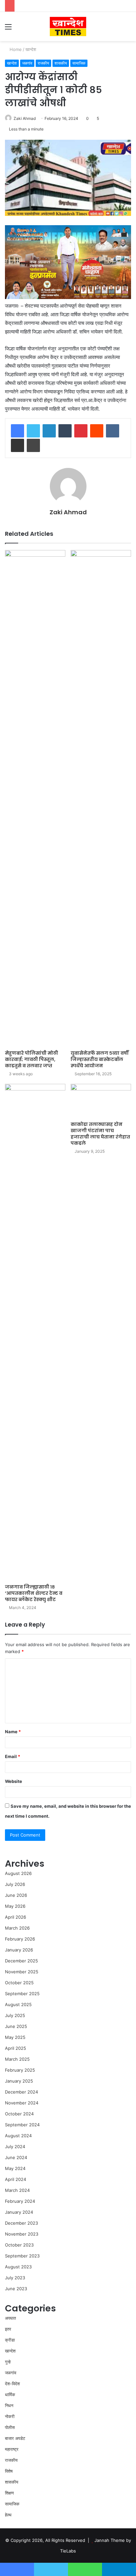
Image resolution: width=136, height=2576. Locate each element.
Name (13, 1732)
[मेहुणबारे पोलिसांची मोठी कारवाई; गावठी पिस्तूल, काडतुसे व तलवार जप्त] (35, 798)
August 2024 (18, 2136)
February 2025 (20, 2070)
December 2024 (21, 2092)
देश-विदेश (12, 2384)
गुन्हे (8, 2362)
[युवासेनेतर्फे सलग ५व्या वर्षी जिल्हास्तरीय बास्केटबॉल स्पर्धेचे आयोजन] (101, 798)
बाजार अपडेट (15, 2438)
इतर (8, 2329)
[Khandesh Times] (68, 26)
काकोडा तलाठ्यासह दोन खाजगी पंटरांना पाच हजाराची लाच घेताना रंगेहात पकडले (100, 1134)
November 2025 (22, 1972)
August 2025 (18, 2004)
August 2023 (18, 2267)
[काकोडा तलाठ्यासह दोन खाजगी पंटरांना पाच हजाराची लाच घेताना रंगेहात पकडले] (101, 1101)
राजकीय (43, 63)
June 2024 (16, 2157)
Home (15, 49)
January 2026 (19, 1950)
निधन (9, 2405)
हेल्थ (8, 2515)
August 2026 (18, 1873)
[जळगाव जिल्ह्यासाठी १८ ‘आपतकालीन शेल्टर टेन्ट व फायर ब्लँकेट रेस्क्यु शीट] (35, 1332)
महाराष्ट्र (12, 2449)
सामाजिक (79, 63)
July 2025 (15, 2015)
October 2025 (19, 1983)
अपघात (10, 2318)
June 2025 (16, 2026)
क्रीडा (10, 2340)
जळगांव (27, 63)
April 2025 (16, 2048)
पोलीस (10, 2427)
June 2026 (16, 1895)
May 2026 (15, 1906)
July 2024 (15, 2147)
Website (14, 1781)
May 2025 (15, 2037)
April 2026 (16, 1917)
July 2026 (15, 1884)
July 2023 (15, 2278)
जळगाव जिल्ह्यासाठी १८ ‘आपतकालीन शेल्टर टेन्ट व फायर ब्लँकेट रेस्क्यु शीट (34, 1593)
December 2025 (21, 1961)
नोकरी (10, 2416)
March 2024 (17, 2190)
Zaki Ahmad (25, 118)
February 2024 (20, 2201)
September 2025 (22, 1994)
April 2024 (16, 2179)
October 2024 (19, 2114)
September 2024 (22, 2125)
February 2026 (20, 1939)
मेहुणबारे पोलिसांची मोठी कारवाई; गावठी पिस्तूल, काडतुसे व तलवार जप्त (32, 1059)
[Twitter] (33, 431)
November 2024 (22, 2103)
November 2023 (22, 2234)
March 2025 (17, 2059)
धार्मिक (10, 2395)
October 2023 (19, 2245)
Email (13, 1756)
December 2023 (21, 2223)
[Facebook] (17, 431)
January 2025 (19, 2081)
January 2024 (19, 2212)
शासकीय (61, 63)
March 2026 (17, 1928)
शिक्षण (9, 2493)
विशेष (9, 2471)
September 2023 (22, 2256)
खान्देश (31, 49)
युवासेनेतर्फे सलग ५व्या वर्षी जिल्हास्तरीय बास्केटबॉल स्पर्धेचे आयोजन (100, 1059)
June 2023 (16, 2289)
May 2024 (15, 2168)
